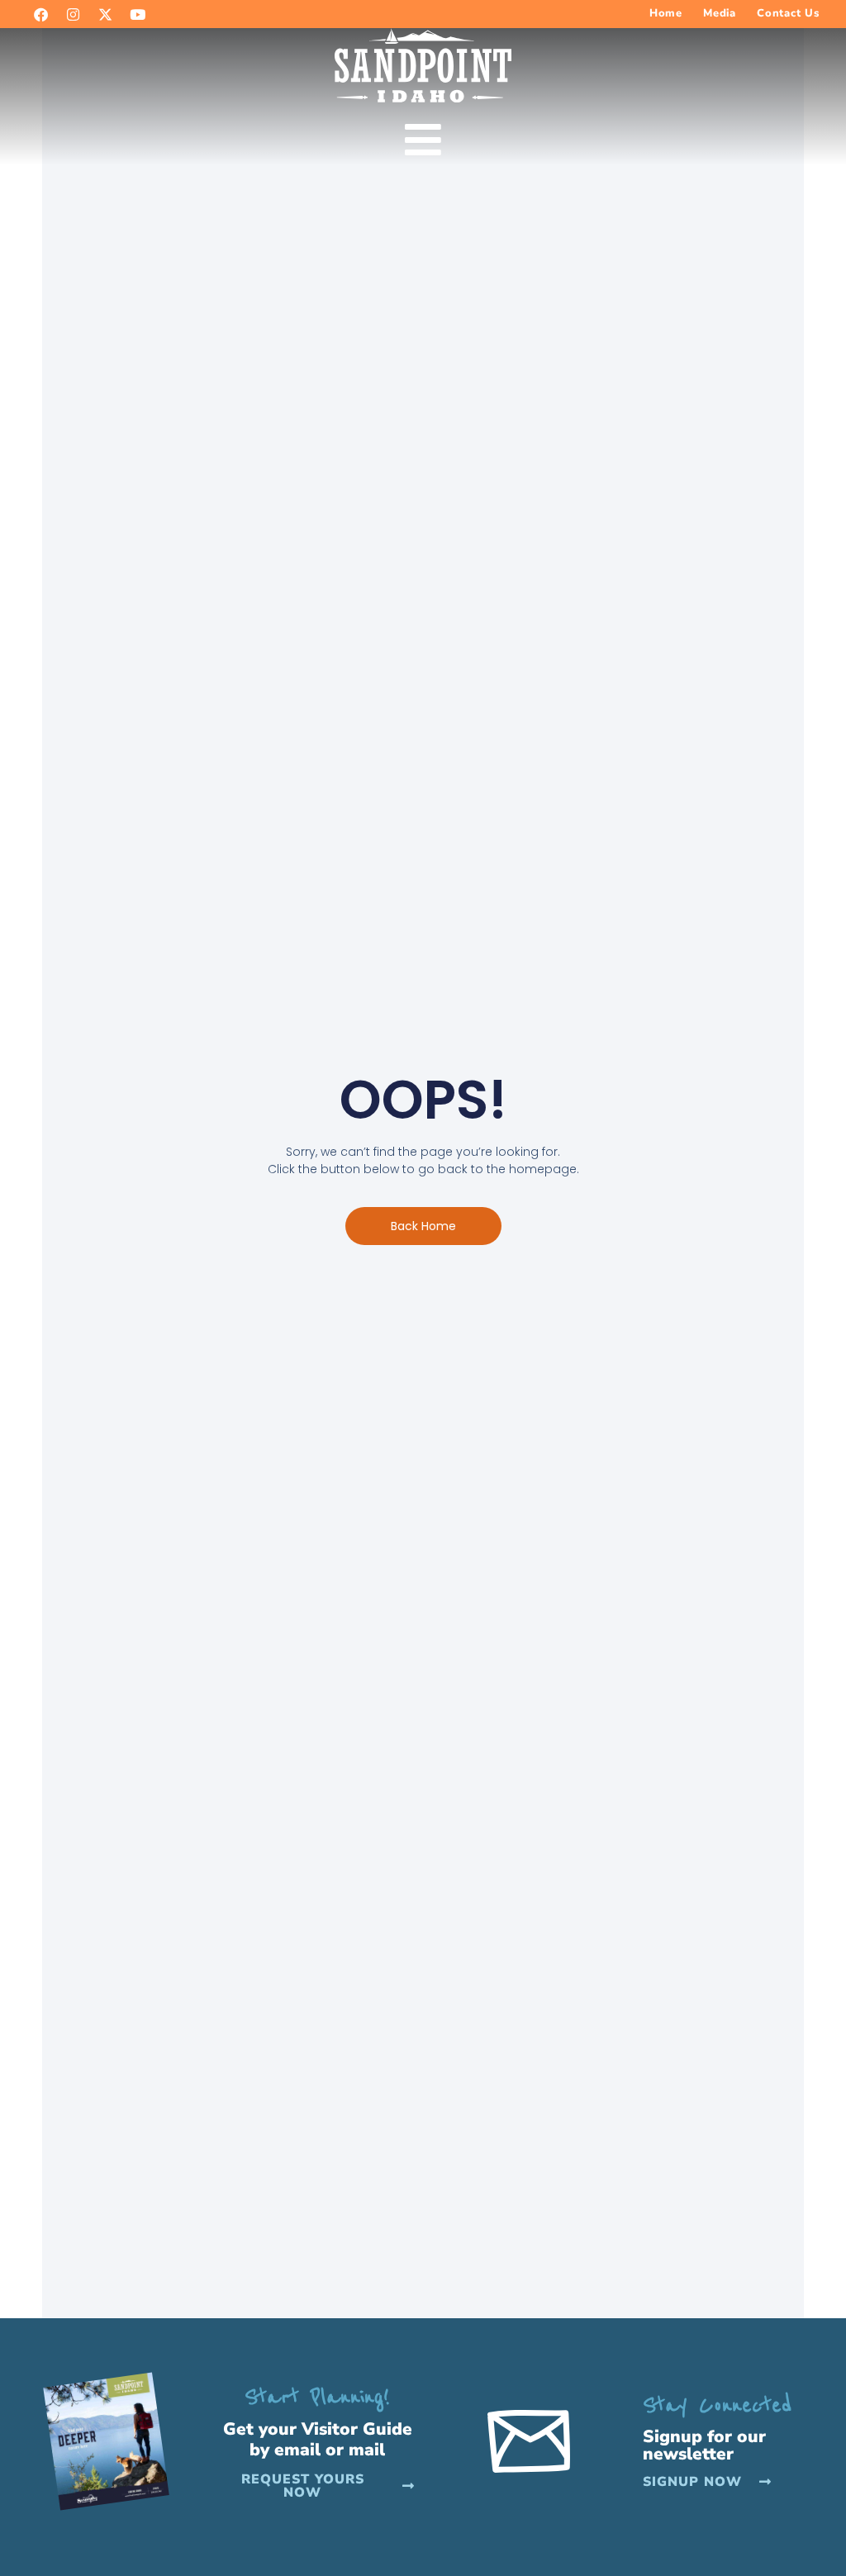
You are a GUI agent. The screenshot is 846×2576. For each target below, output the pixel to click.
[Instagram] (73, 14)
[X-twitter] (105, 14)
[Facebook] (40, 14)
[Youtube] (137, 14)
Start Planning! (317, 2397)
